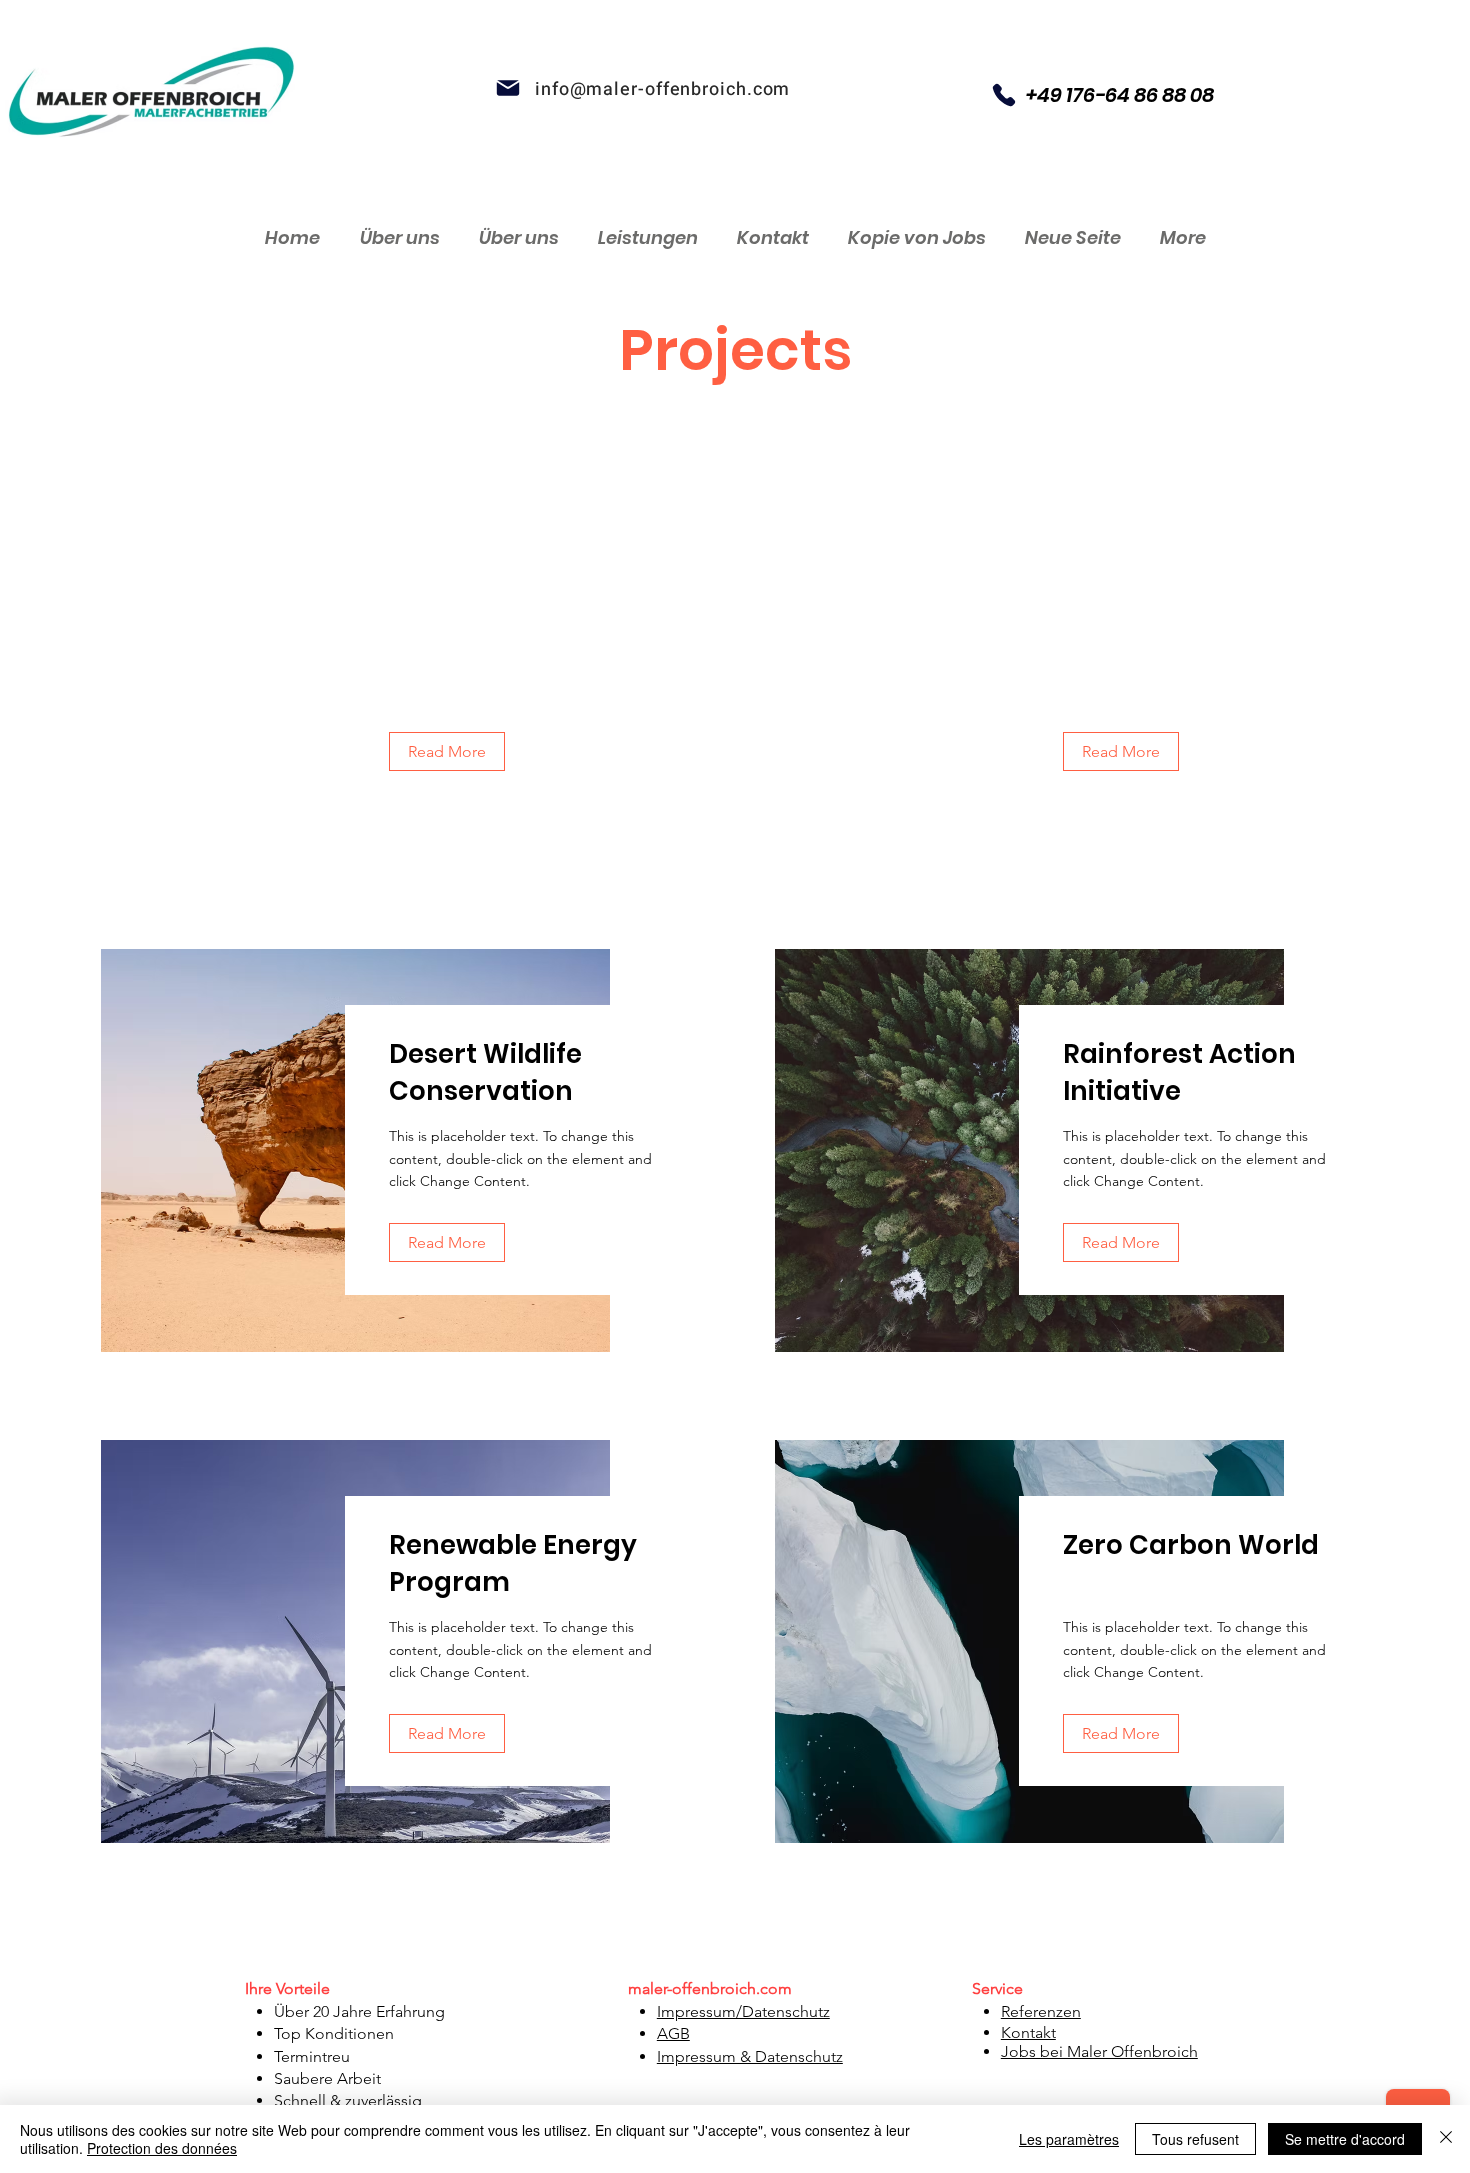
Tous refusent (1195, 2139)
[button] (447, 751)
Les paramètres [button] (1069, 2139)
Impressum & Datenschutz (750, 2056)
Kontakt (1028, 2032)
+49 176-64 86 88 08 (1120, 95)
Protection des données (162, 2148)
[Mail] (508, 88)
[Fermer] (1446, 2139)
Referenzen (1041, 2011)
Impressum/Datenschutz (743, 2011)
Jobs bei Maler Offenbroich (1099, 2051)
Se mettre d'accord (1345, 2139)
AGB (673, 2033)
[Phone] (1004, 95)
